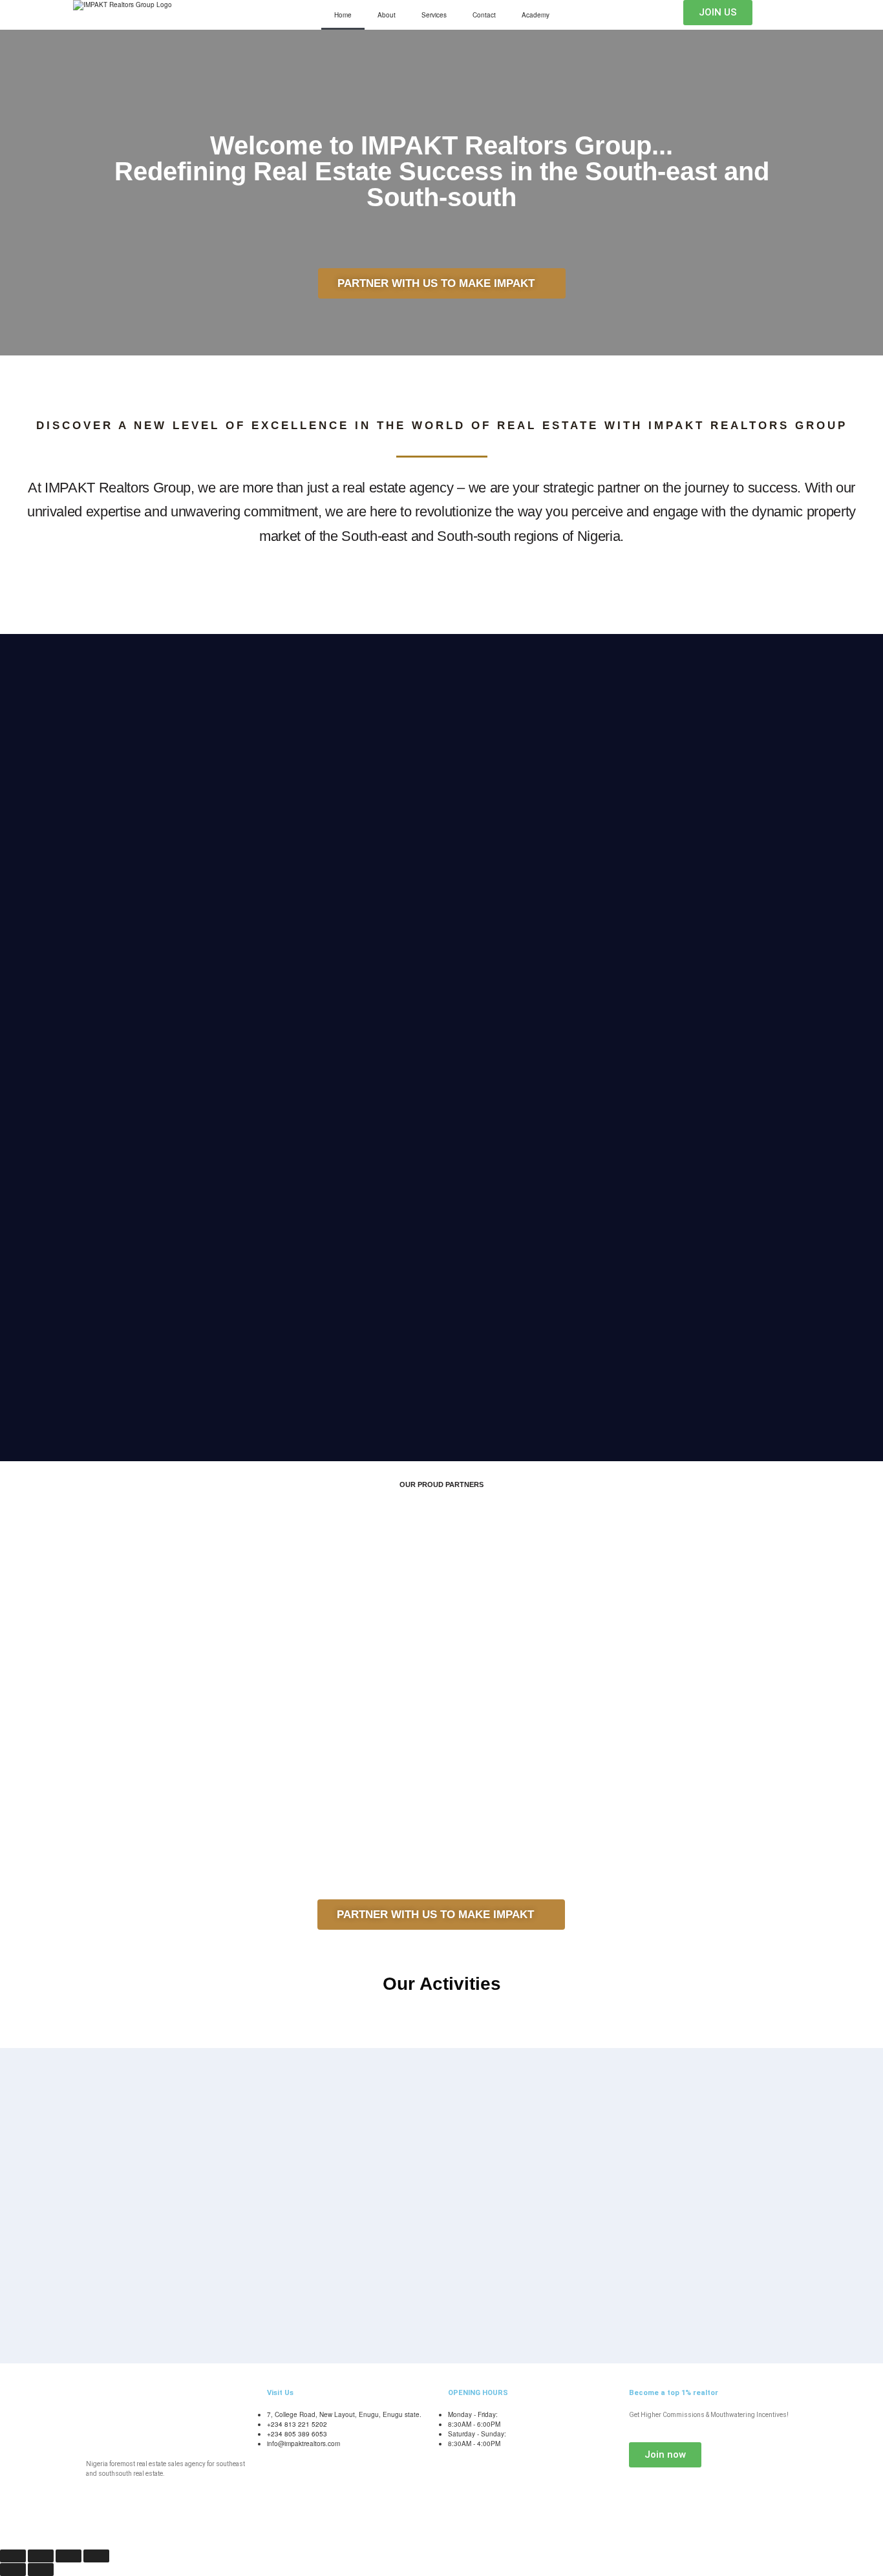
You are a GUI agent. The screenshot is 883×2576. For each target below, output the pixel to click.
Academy (536, 15)
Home (343, 15)
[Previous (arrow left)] (13, 2570)
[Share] (69, 2556)
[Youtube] (96, 2524)
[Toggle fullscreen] (41, 2556)
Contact (484, 15)
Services (434, 15)
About (387, 15)
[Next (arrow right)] (41, 2570)
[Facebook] (164, 2524)
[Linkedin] (233, 2524)
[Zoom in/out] (13, 2556)
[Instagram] (198, 2524)
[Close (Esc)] (96, 2556)
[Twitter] (130, 2524)
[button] (19, 1560)
